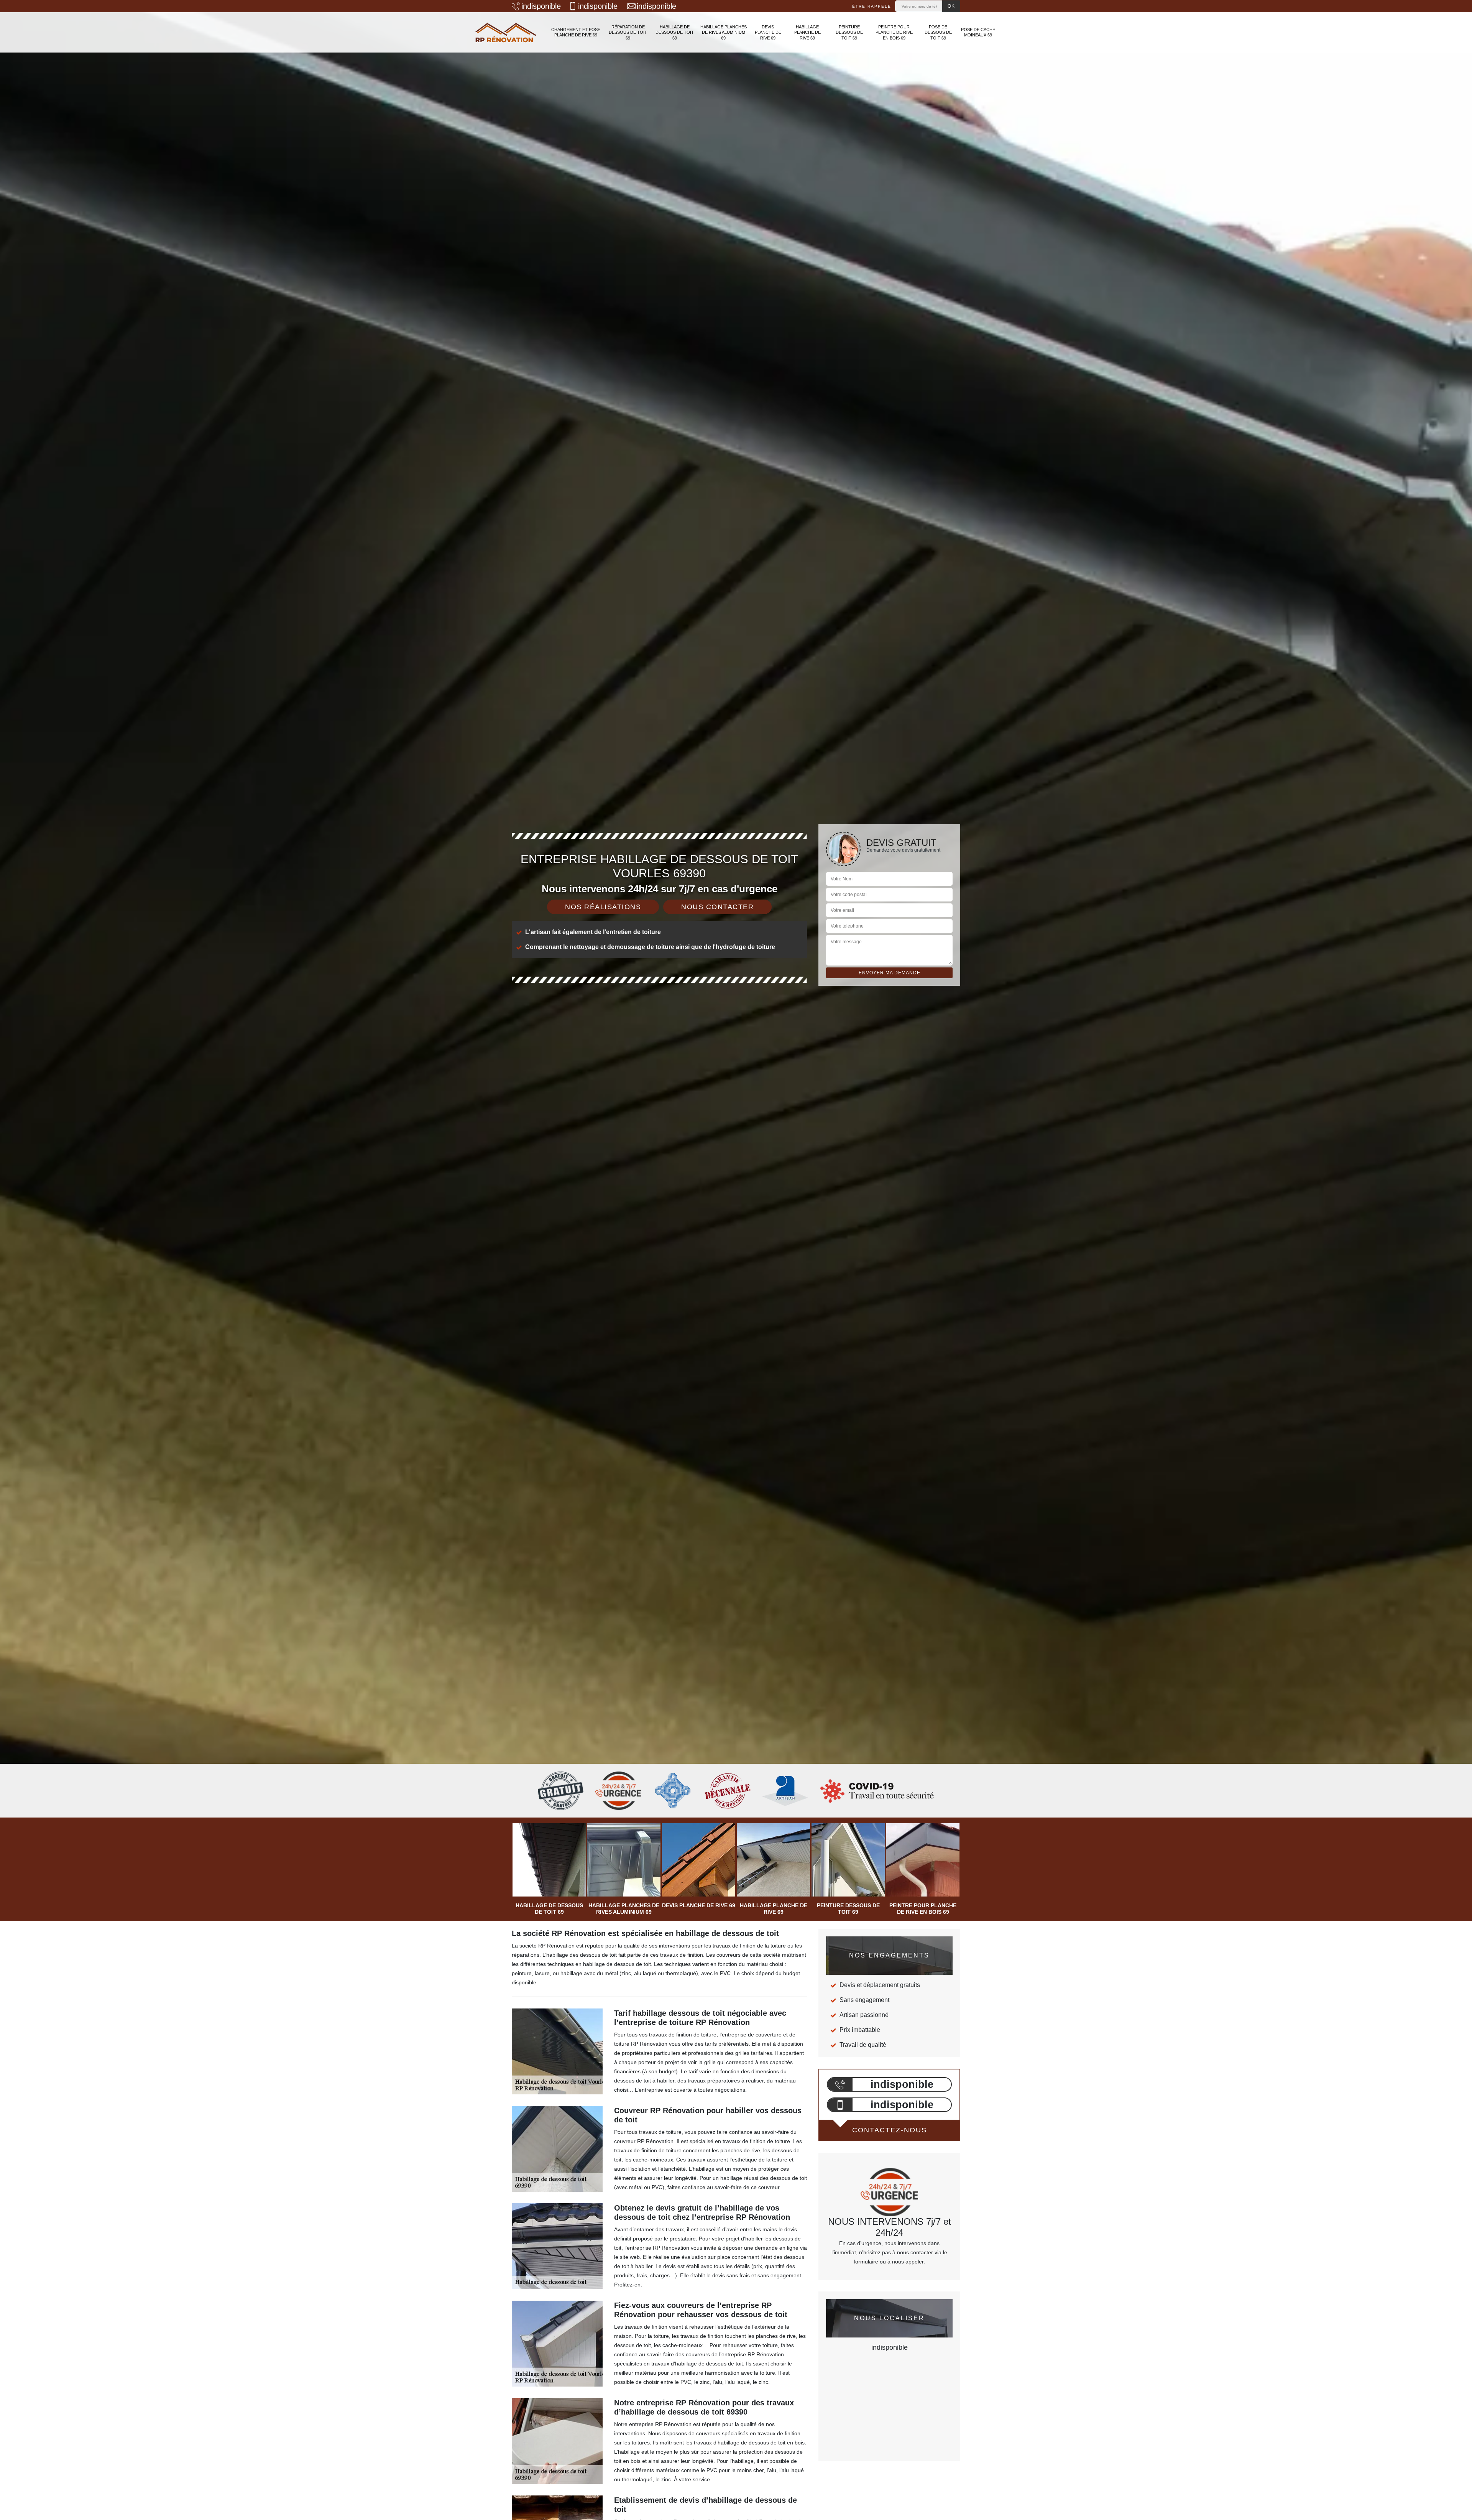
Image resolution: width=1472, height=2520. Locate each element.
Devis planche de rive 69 (768, 32)
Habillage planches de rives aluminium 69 (724, 32)
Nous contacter (717, 907)
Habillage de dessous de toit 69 (675, 32)
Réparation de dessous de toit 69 (628, 32)
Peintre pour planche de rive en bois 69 (894, 32)
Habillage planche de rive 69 (807, 32)
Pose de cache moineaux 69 (978, 32)
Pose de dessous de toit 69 (938, 32)
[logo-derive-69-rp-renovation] (506, 32)
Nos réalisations (603, 907)
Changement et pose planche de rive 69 (576, 32)
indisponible (541, 6)
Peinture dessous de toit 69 (849, 32)
